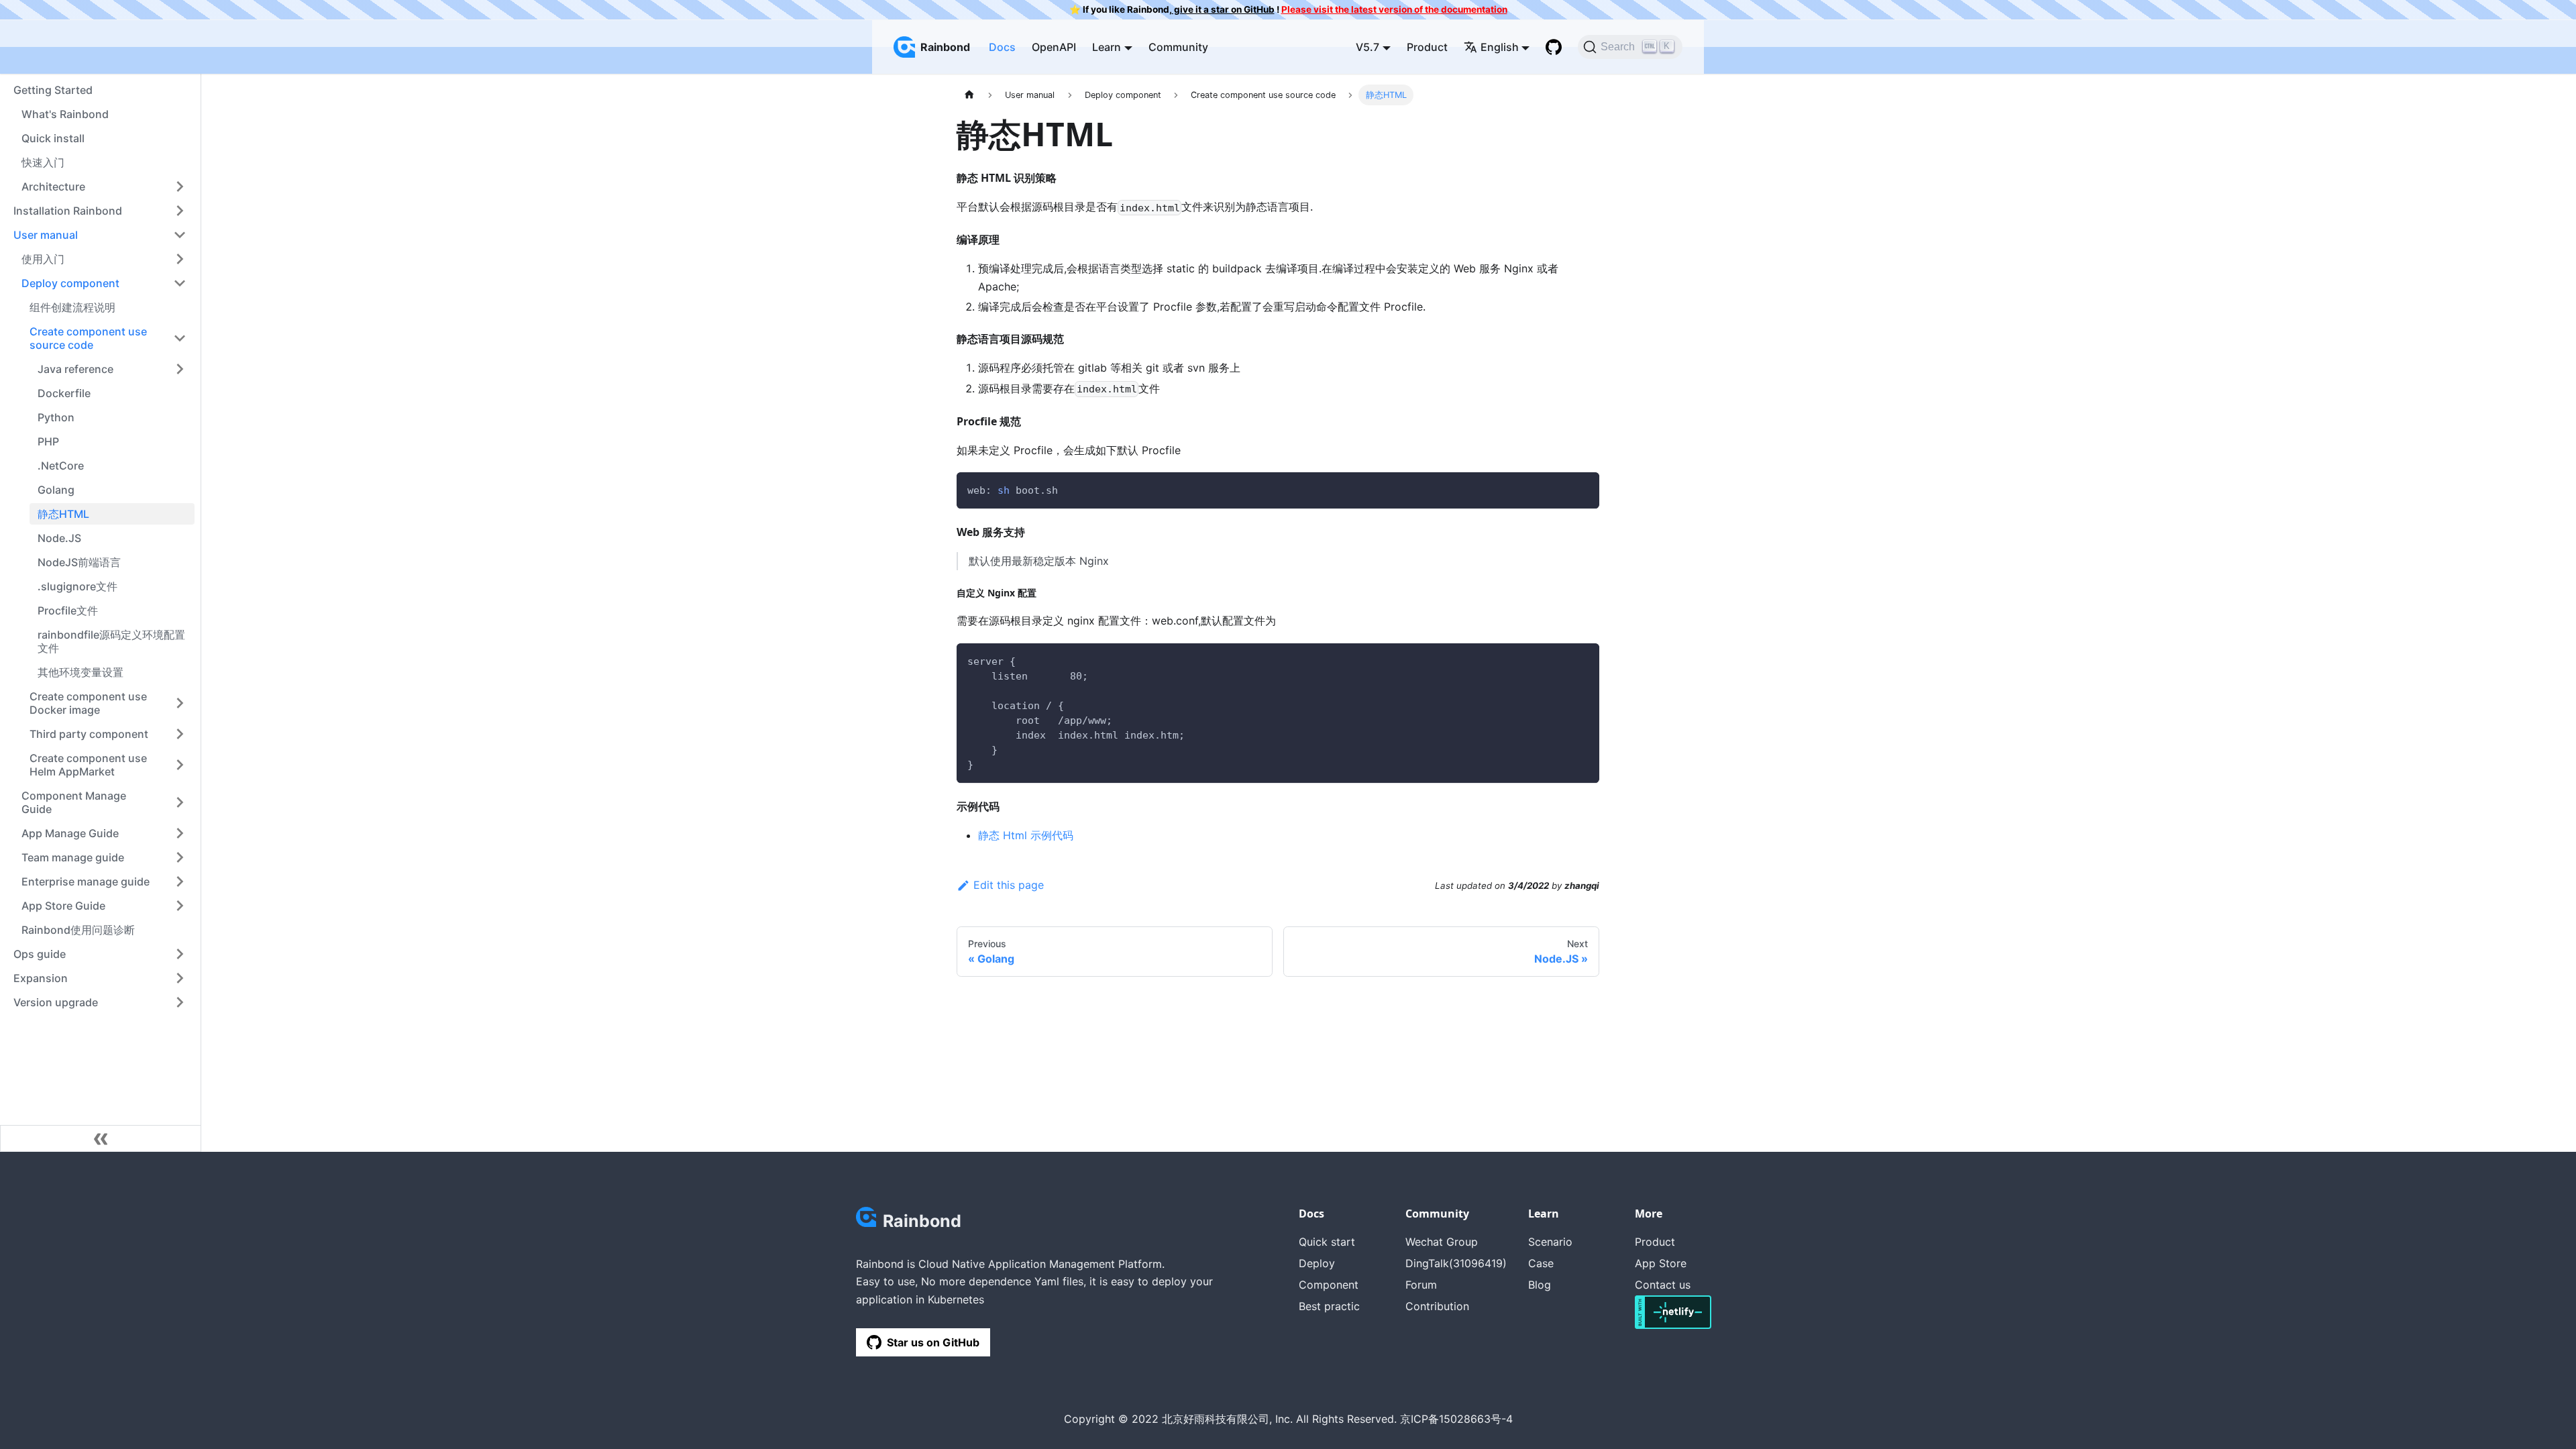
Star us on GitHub (933, 1342)
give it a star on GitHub (1223, 9)
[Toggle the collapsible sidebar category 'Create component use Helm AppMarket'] (180, 765)
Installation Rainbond (68, 211)
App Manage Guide (70, 833)
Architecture (53, 186)
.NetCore (61, 466)
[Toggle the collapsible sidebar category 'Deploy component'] (180, 283)
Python (56, 417)
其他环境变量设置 (80, 672)
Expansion (41, 978)
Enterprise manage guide (86, 881)
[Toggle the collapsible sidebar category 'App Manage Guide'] (180, 833)
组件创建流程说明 (72, 307)
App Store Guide (63, 906)
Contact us (1663, 1285)
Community (1178, 47)
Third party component (89, 734)
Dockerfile (64, 393)
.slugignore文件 (77, 586)
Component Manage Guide (74, 802)
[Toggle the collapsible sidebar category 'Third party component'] (180, 734)
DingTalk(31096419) (1456, 1263)
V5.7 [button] (1367, 47)
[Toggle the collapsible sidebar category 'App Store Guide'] (180, 906)
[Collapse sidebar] (101, 1138)
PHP (48, 441)
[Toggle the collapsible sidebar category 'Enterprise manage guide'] (180, 881)
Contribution (1437, 1306)
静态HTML (63, 514)
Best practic (1329, 1306)
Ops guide (40, 954)
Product (1427, 47)
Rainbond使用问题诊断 (78, 930)
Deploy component (70, 283)
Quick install (53, 138)
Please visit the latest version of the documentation (1394, 9)
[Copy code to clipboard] (1583, 489)
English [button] (1500, 47)
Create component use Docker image (88, 703)
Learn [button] (1107, 47)
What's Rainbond (65, 114)
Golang (56, 490)
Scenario (1550, 1242)
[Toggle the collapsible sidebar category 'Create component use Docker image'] (180, 703)
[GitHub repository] (1554, 47)
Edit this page (1009, 885)
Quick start (1327, 1242)
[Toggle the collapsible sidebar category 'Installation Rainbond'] (180, 211)
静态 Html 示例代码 (1026, 835)
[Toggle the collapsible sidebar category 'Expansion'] (180, 978)
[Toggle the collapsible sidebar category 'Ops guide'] (180, 954)
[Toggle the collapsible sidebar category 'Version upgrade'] (180, 1002)
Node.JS (59, 538)
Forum (1421, 1285)
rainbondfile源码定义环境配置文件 (111, 641)
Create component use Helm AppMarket (88, 765)
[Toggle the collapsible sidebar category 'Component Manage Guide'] (180, 802)
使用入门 (43, 259)
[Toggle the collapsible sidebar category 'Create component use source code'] (180, 338)
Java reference (75, 369)
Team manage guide (73, 857)
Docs (1002, 47)
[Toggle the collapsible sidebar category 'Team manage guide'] (180, 857)
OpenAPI (1054, 47)
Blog (1540, 1285)
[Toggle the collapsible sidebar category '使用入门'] (180, 259)
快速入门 (43, 162)
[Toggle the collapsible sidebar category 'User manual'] (180, 235)
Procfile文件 (68, 610)
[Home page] (969, 95)
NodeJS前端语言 (79, 562)
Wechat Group (1442, 1242)
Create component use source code (88, 338)
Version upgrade (56, 1002)
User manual (46, 235)
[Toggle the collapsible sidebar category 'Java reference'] (180, 369)
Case (1541, 1263)
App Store (1661, 1263)
